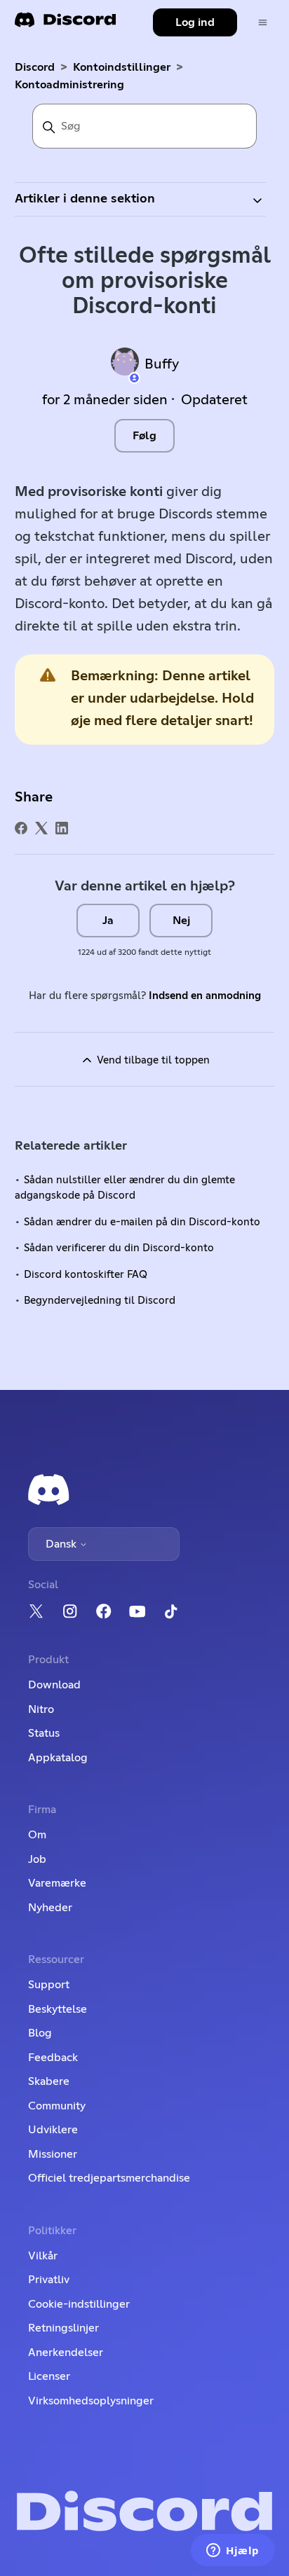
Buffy (162, 364)
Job (37, 1859)
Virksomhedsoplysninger (91, 2401)
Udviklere (53, 2130)
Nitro (41, 1709)
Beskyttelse (58, 2009)
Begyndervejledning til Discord (100, 1301)
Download (54, 1685)
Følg (144, 436)
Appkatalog (58, 1758)
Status (44, 1733)
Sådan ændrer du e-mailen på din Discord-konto (142, 1222)
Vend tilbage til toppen (152, 1060)
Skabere (49, 2081)
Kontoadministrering (69, 85)
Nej (181, 921)
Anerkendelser (66, 2353)
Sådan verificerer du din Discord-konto (119, 1248)
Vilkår (43, 2256)
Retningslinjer (63, 2328)
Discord (35, 67)
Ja (108, 921)
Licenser (49, 2376)
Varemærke (57, 1883)
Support (49, 1985)
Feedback (53, 2058)
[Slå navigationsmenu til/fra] (263, 23)
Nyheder (50, 1908)
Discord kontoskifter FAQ (86, 1275)
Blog (40, 2033)
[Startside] (65, 24)
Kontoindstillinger (122, 67)
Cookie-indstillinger (79, 2304)
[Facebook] (21, 828)
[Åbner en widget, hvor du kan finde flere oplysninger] (233, 2551)
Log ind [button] (195, 22)
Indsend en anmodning (205, 996)
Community (57, 2106)
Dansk (62, 1544)
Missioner (53, 2154)
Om (37, 1835)
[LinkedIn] (62, 828)
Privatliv (49, 2280)
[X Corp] (41, 828)
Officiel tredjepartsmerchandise (109, 2178)
